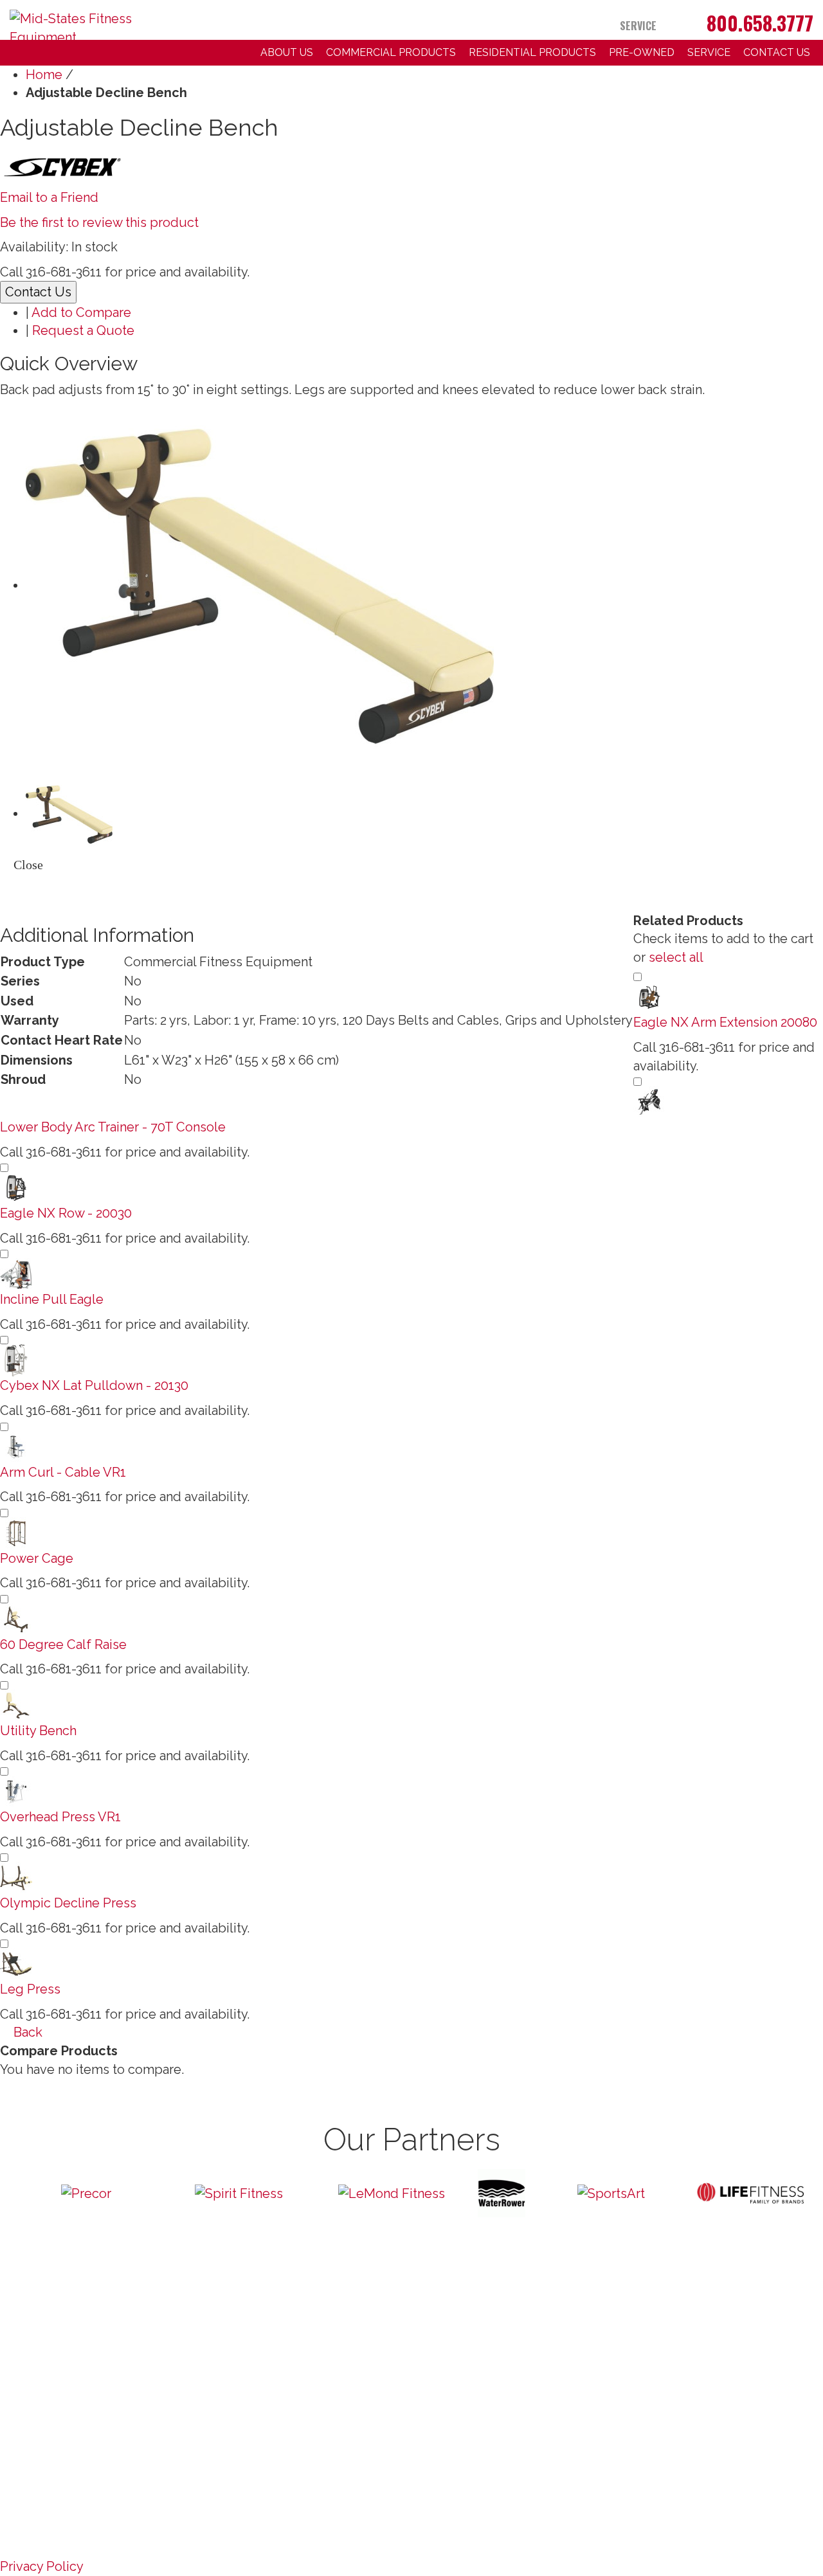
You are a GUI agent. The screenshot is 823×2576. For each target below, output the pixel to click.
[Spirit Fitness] (239, 2193)
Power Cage (37, 1558)
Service (638, 26)
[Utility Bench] (16, 1704)
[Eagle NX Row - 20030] (16, 1187)
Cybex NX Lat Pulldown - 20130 (94, 1385)
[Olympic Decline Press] (16, 1877)
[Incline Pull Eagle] (16, 1274)
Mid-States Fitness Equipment (124, 2442)
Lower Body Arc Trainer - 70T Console (113, 1127)
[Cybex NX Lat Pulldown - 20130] (16, 1360)
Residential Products (532, 52)
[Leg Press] (16, 1963)
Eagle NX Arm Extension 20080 (725, 1022)
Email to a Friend (49, 197)
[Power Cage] (16, 1532)
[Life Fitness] (750, 2193)
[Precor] (86, 2193)
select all (676, 957)
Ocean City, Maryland (144, 2451)
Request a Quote (83, 330)
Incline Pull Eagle (52, 1299)
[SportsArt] (611, 2193)
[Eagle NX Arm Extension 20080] (649, 996)
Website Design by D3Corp (56, 2451)
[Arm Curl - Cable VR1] (16, 1446)
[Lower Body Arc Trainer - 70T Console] (649, 1101)
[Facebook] (680, 26)
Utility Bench (38, 1731)
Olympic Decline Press (68, 1903)
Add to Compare (81, 312)
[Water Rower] (502, 2193)
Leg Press (30, 1989)
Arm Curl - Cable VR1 (63, 1472)
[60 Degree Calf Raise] (16, 1618)
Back (26, 2032)
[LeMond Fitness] (392, 2193)
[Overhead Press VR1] (16, 1790)
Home (44, 75)
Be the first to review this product (99, 222)
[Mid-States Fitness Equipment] (103, 21)
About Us (287, 52)
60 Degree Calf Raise (63, 1644)
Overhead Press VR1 (60, 1817)
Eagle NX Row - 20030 (66, 1213)
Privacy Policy (42, 2566)
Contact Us (777, 52)
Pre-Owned (642, 52)
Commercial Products (391, 52)
